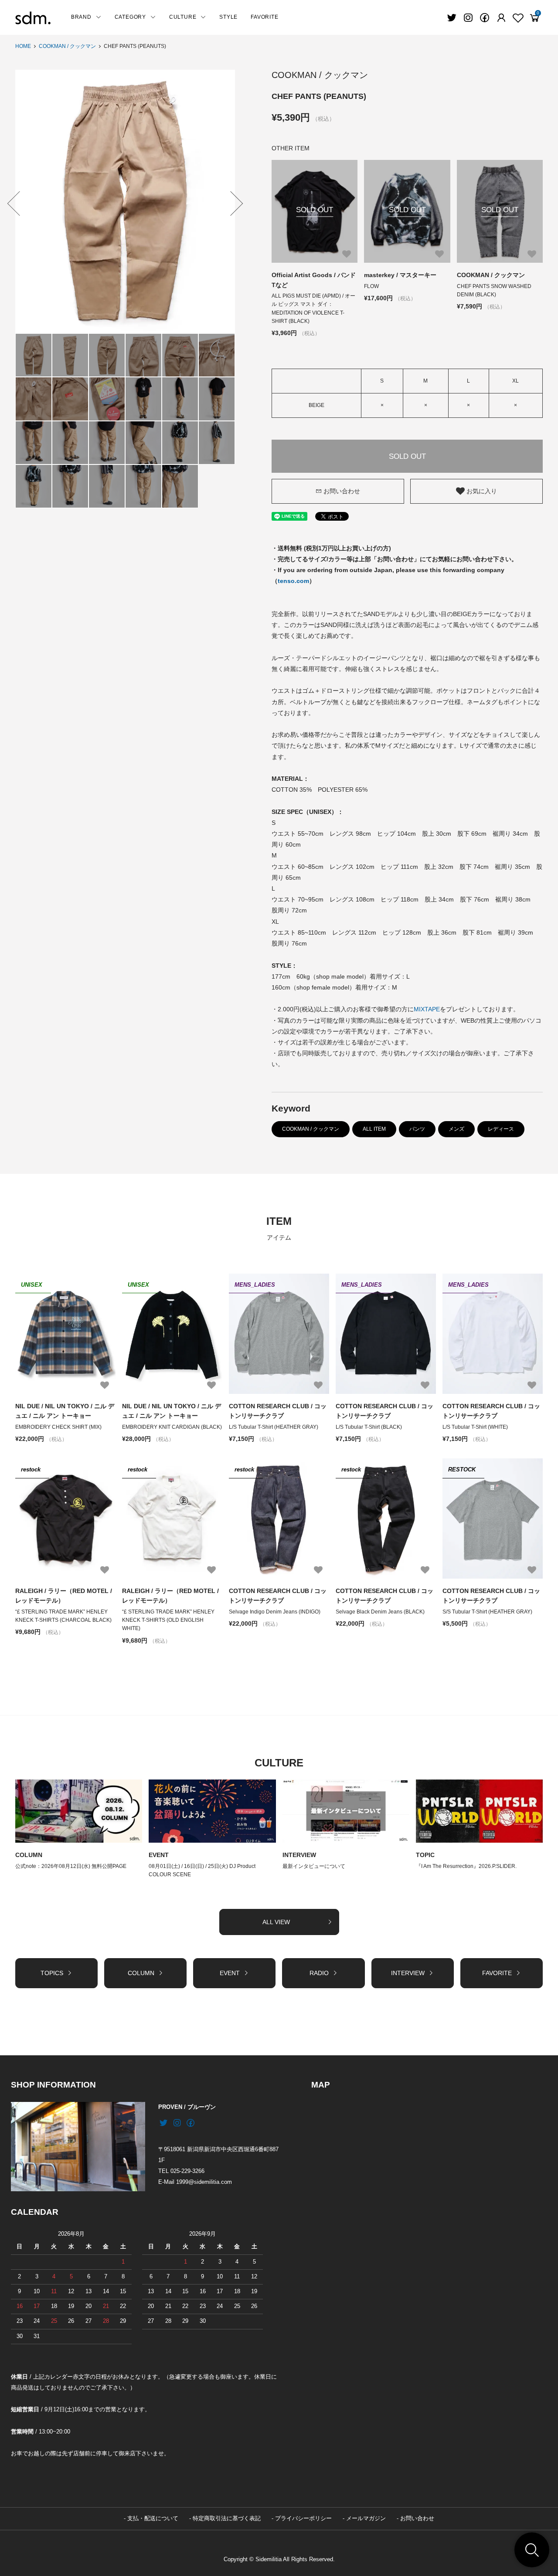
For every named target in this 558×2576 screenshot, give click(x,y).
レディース (501, 1129)
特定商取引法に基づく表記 (227, 2518)
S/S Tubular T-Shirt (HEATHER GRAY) (487, 1612)
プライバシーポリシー (303, 2518)
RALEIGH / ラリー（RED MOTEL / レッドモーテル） (64, 1596)
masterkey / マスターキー (400, 275)
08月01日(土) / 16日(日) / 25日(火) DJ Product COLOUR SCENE (202, 1870)
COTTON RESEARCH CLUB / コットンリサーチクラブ (278, 1411)
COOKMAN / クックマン (67, 46)
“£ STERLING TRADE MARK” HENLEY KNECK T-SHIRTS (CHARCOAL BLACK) (63, 1616)
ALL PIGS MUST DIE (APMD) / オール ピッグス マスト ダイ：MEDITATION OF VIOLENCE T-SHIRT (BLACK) (313, 308)
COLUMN (29, 1855)
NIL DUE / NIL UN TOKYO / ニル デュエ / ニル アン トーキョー (65, 1411)
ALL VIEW (276, 1922)
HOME (23, 46)
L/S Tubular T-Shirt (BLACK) (369, 1427)
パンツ (417, 1129)
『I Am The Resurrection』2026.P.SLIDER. (466, 1866)
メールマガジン (366, 2518)
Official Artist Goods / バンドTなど (314, 280)
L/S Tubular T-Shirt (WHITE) (475, 1427)
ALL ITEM (374, 1129)
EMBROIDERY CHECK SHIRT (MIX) (58, 1427)
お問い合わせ (342, 491)
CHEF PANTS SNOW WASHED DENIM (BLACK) (494, 290)
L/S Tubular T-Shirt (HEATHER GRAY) (274, 1427)
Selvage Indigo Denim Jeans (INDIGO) (275, 1612)
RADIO (319, 1973)
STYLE (228, 17)
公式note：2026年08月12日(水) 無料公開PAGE (71, 1866)
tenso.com (293, 581)
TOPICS (52, 1973)
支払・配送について (153, 2518)
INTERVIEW (299, 1855)
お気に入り (481, 491)
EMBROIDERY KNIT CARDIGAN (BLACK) (172, 1427)
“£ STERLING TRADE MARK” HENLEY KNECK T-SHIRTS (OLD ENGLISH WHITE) (168, 1620)
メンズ (456, 1129)
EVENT (159, 1855)
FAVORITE (264, 17)
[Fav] (501, 18)
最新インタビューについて (314, 1866)
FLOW (371, 286)
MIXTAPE (427, 1009)
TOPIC (425, 1855)
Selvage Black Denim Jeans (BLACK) (380, 1612)
